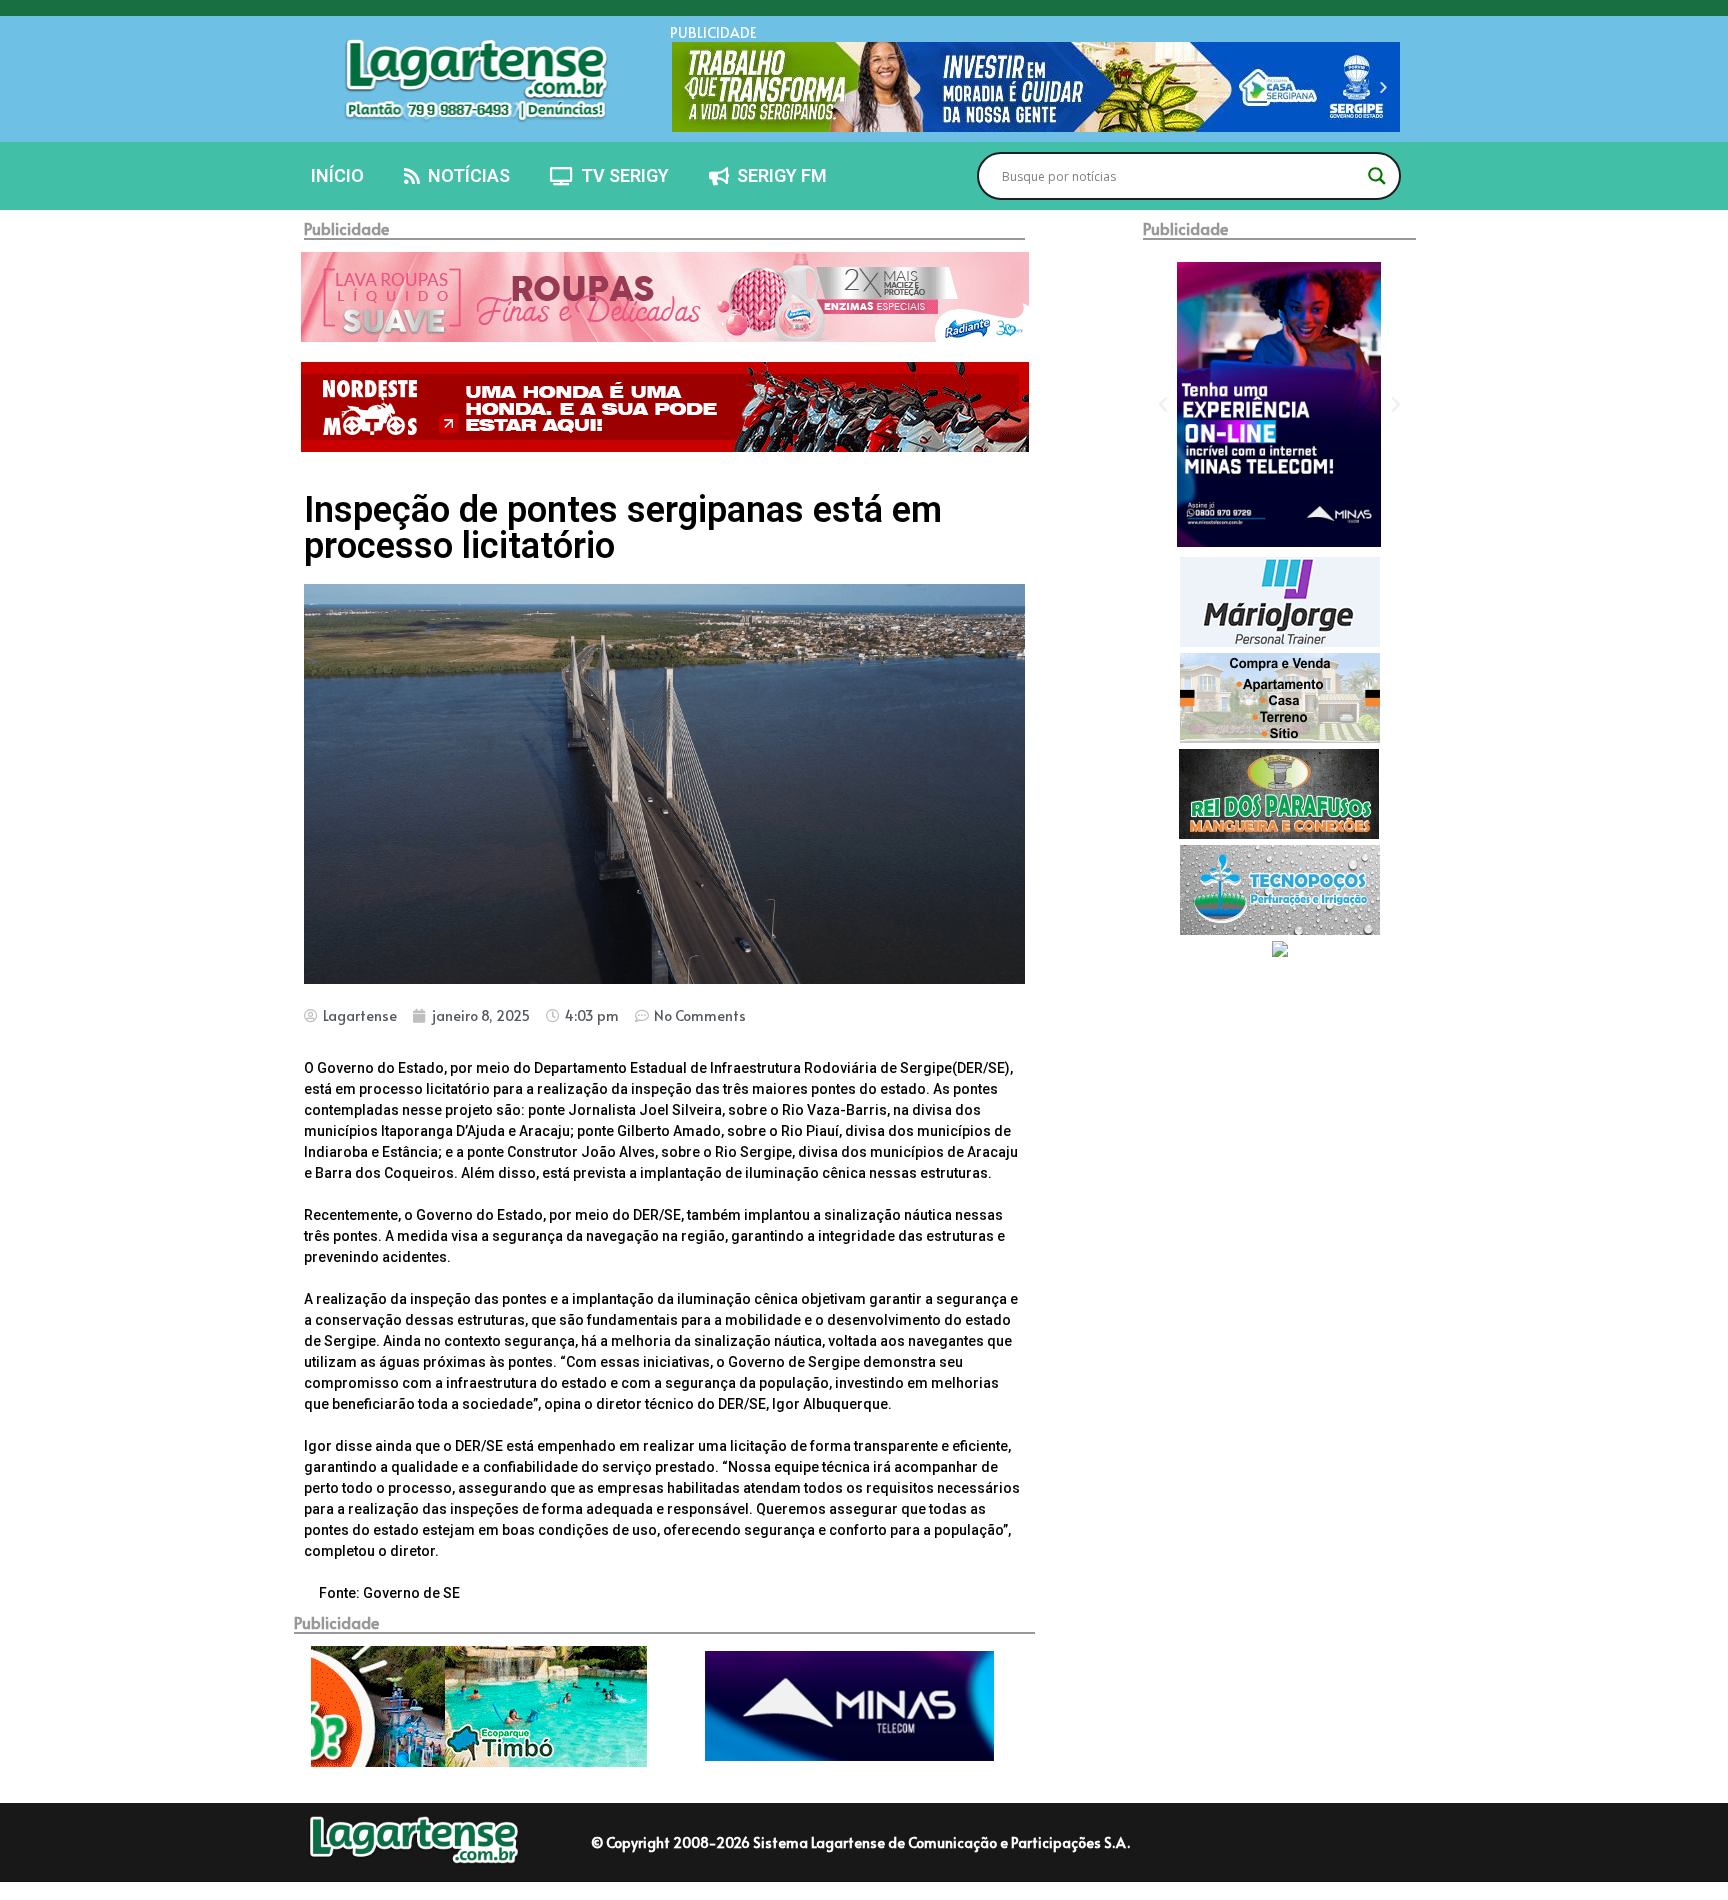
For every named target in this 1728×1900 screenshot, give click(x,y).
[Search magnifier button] (1377, 176)
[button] (687, 87)
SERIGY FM (778, 175)
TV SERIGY (621, 175)
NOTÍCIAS (465, 175)
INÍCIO (337, 175)
